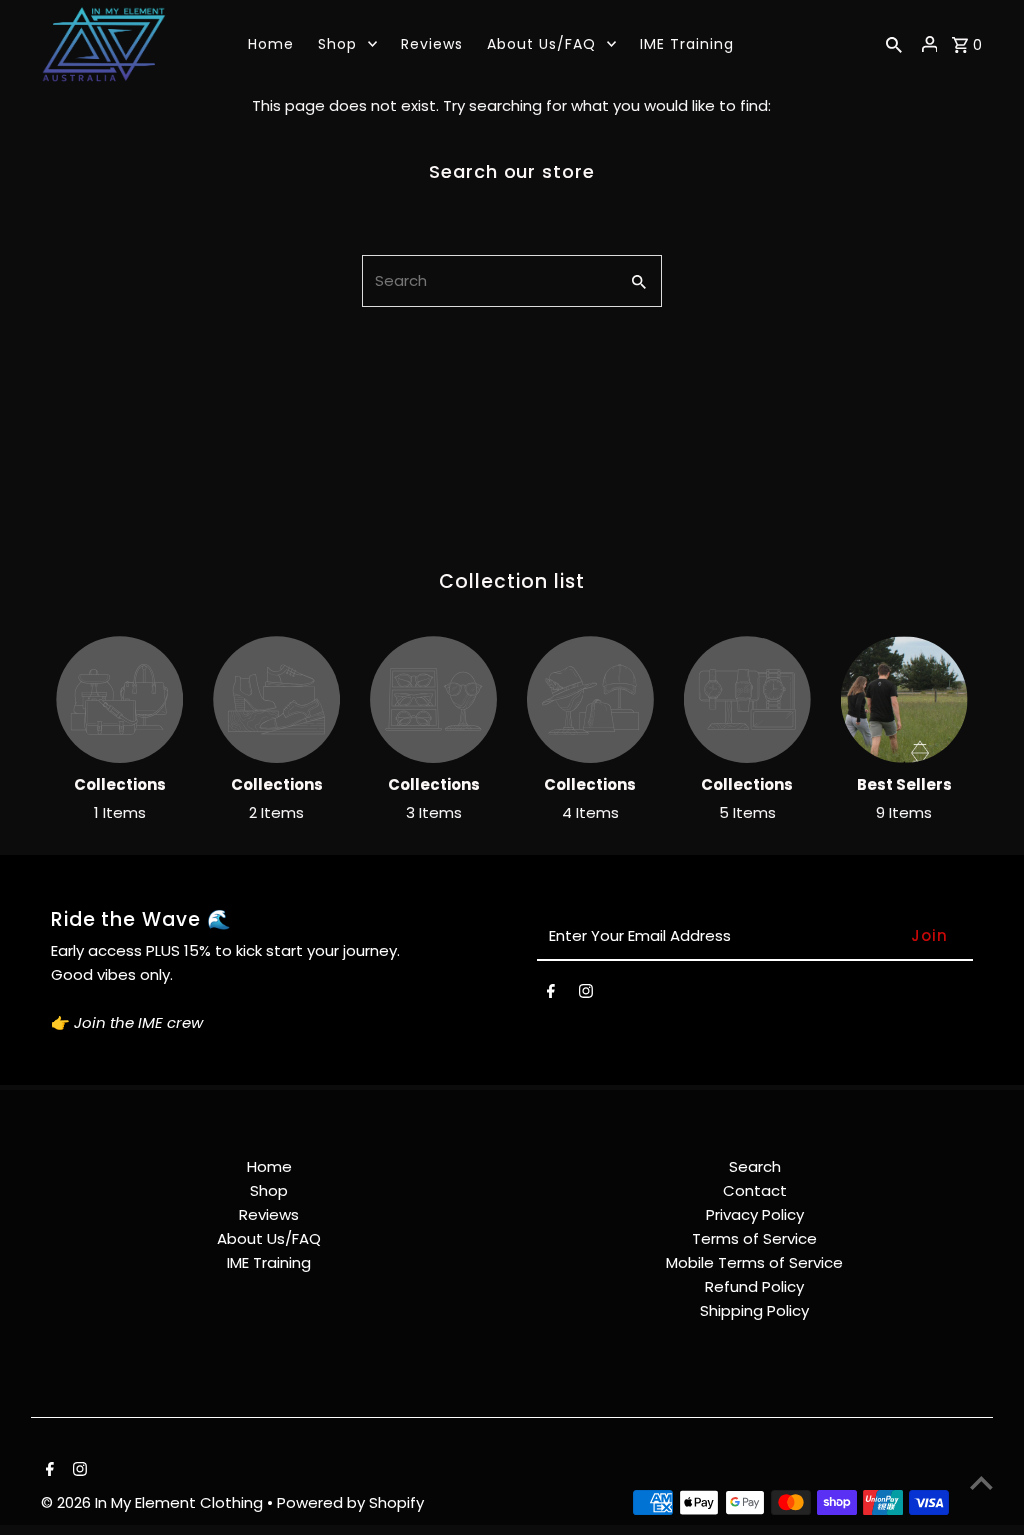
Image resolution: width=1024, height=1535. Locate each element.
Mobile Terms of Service (754, 1262)
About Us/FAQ (269, 1238)
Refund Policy (754, 1286)
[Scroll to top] (981, 1482)
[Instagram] (586, 995)
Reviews (269, 1214)
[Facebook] (551, 995)
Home (269, 1166)
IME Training (269, 1262)
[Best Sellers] (904, 699)
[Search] (894, 44)
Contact (755, 1190)
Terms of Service (754, 1238)
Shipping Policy (754, 1310)
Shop (269, 1190)
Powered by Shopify (350, 1502)
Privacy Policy (755, 1214)
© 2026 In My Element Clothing (154, 1502)
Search (755, 1166)
